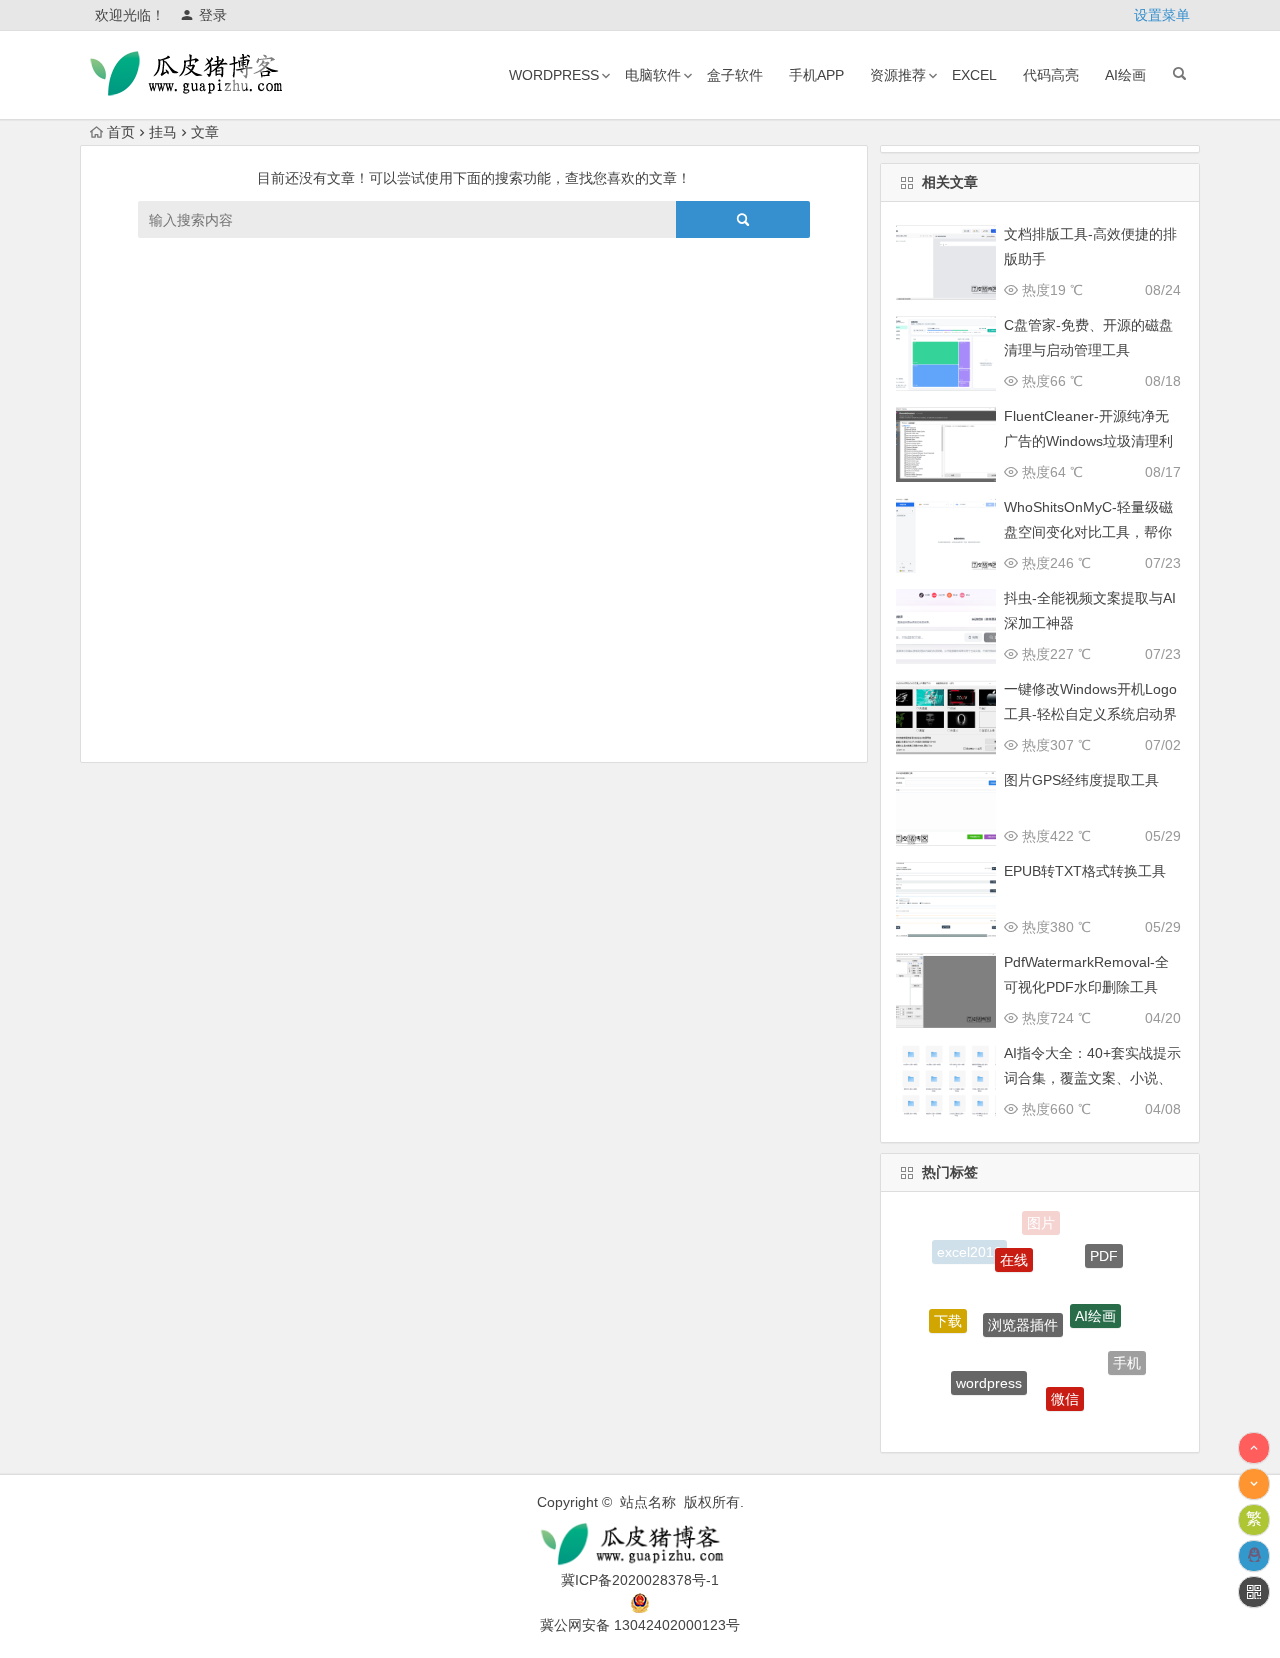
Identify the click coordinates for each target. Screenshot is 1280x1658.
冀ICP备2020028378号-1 (640, 1580)
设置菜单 (1162, 15)
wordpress (554, 75)
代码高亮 (1051, 75)
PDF (1104, 1249)
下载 (948, 1313)
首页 (121, 132)
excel (974, 75)
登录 (213, 15)
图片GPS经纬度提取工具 (1081, 780)
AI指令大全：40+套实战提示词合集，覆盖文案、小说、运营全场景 (1092, 1078)
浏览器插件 (1023, 1304)
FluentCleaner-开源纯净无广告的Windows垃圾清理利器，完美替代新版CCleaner (1090, 441)
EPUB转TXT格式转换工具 (1085, 871)
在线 (1014, 1246)
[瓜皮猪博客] (640, 1544)
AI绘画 (1125, 75)
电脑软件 (653, 75)
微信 (1065, 1385)
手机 (1127, 1356)
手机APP (816, 75)
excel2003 (1022, 1420)
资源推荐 (898, 75)
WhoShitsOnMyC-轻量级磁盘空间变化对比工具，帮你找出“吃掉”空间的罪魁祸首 (1088, 532)
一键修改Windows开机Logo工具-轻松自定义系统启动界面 (1090, 714)
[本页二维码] (1254, 1592)
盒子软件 (735, 75)
